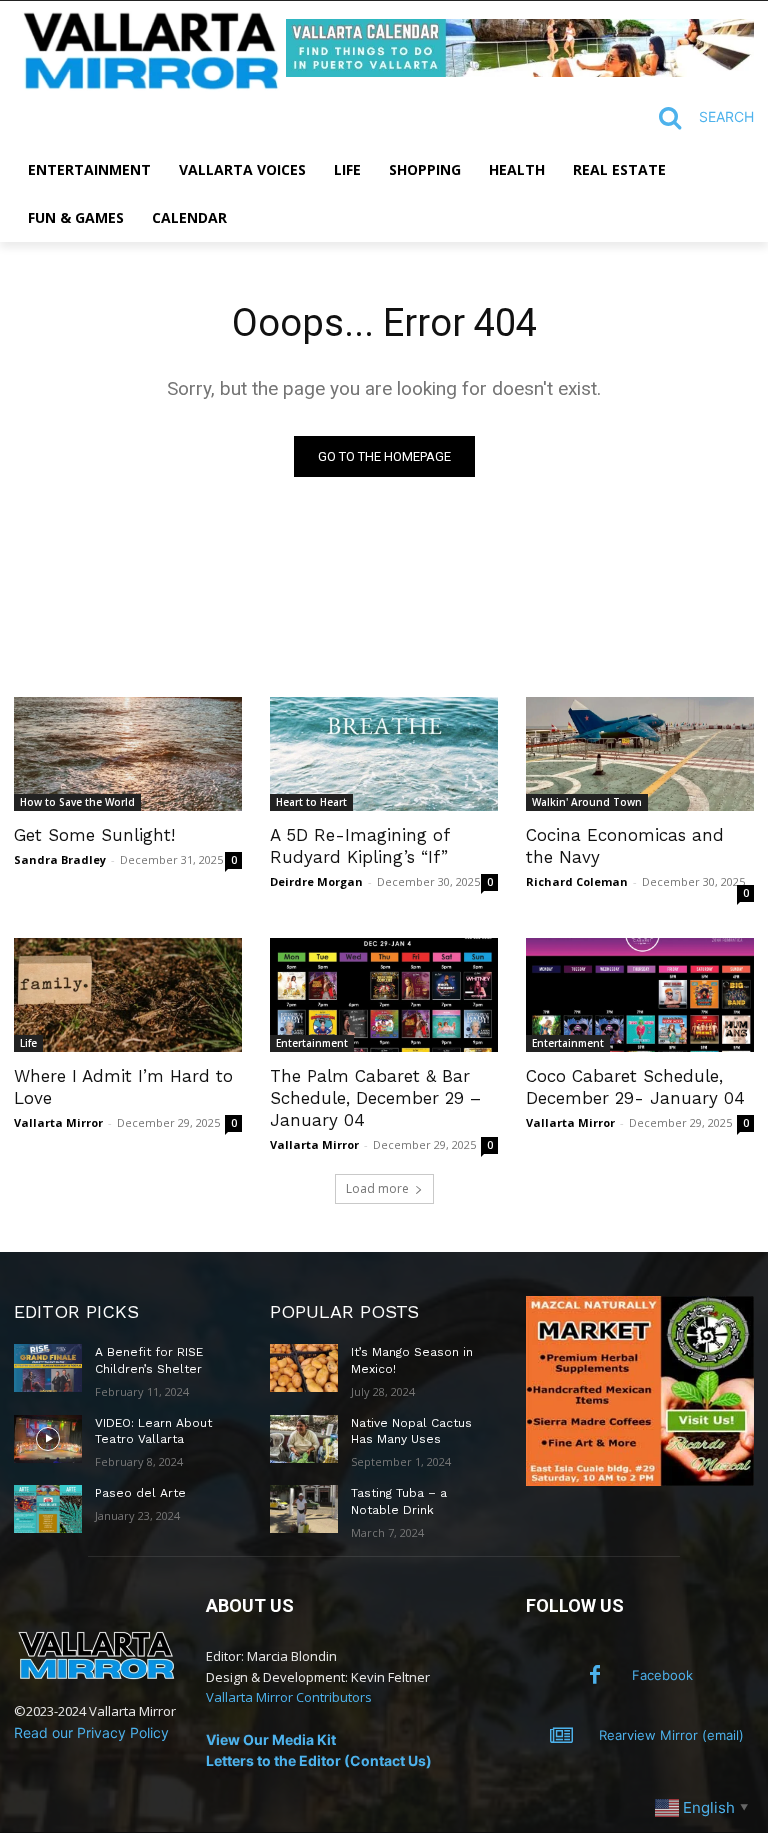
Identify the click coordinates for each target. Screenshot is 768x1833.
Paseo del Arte (140, 1493)
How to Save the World (77, 802)
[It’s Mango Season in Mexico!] (304, 1368)
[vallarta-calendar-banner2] (520, 71)
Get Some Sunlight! (94, 835)
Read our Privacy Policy (91, 1732)
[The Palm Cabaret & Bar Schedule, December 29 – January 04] (384, 995)
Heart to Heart (311, 802)
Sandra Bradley (60, 859)
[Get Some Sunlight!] (128, 754)
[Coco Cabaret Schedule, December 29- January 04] (640, 995)
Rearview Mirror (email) (671, 1735)
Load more (377, 1188)
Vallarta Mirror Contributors (289, 1697)
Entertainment (312, 1043)
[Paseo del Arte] (48, 1509)
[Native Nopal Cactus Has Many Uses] (304, 1439)
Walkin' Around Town (587, 802)
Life (28, 1043)
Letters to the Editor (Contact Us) (319, 1760)
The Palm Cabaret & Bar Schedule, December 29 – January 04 (375, 1098)
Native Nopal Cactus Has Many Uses (411, 1431)
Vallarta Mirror (58, 1122)
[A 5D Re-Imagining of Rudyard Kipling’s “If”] (384, 754)
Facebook (662, 1675)
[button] (697, 118)
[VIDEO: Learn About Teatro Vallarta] (48, 1439)
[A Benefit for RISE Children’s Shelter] (48, 1368)
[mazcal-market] (640, 1480)
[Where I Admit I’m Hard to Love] (128, 995)
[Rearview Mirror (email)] (562, 1736)
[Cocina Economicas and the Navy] (640, 754)
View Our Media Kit (271, 1739)
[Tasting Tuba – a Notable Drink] (304, 1509)
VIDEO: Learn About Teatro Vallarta (153, 1431)
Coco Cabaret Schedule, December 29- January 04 (635, 1087)
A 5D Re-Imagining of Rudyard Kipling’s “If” (360, 846)
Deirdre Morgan (316, 881)
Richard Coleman (577, 881)
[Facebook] (595, 1676)
